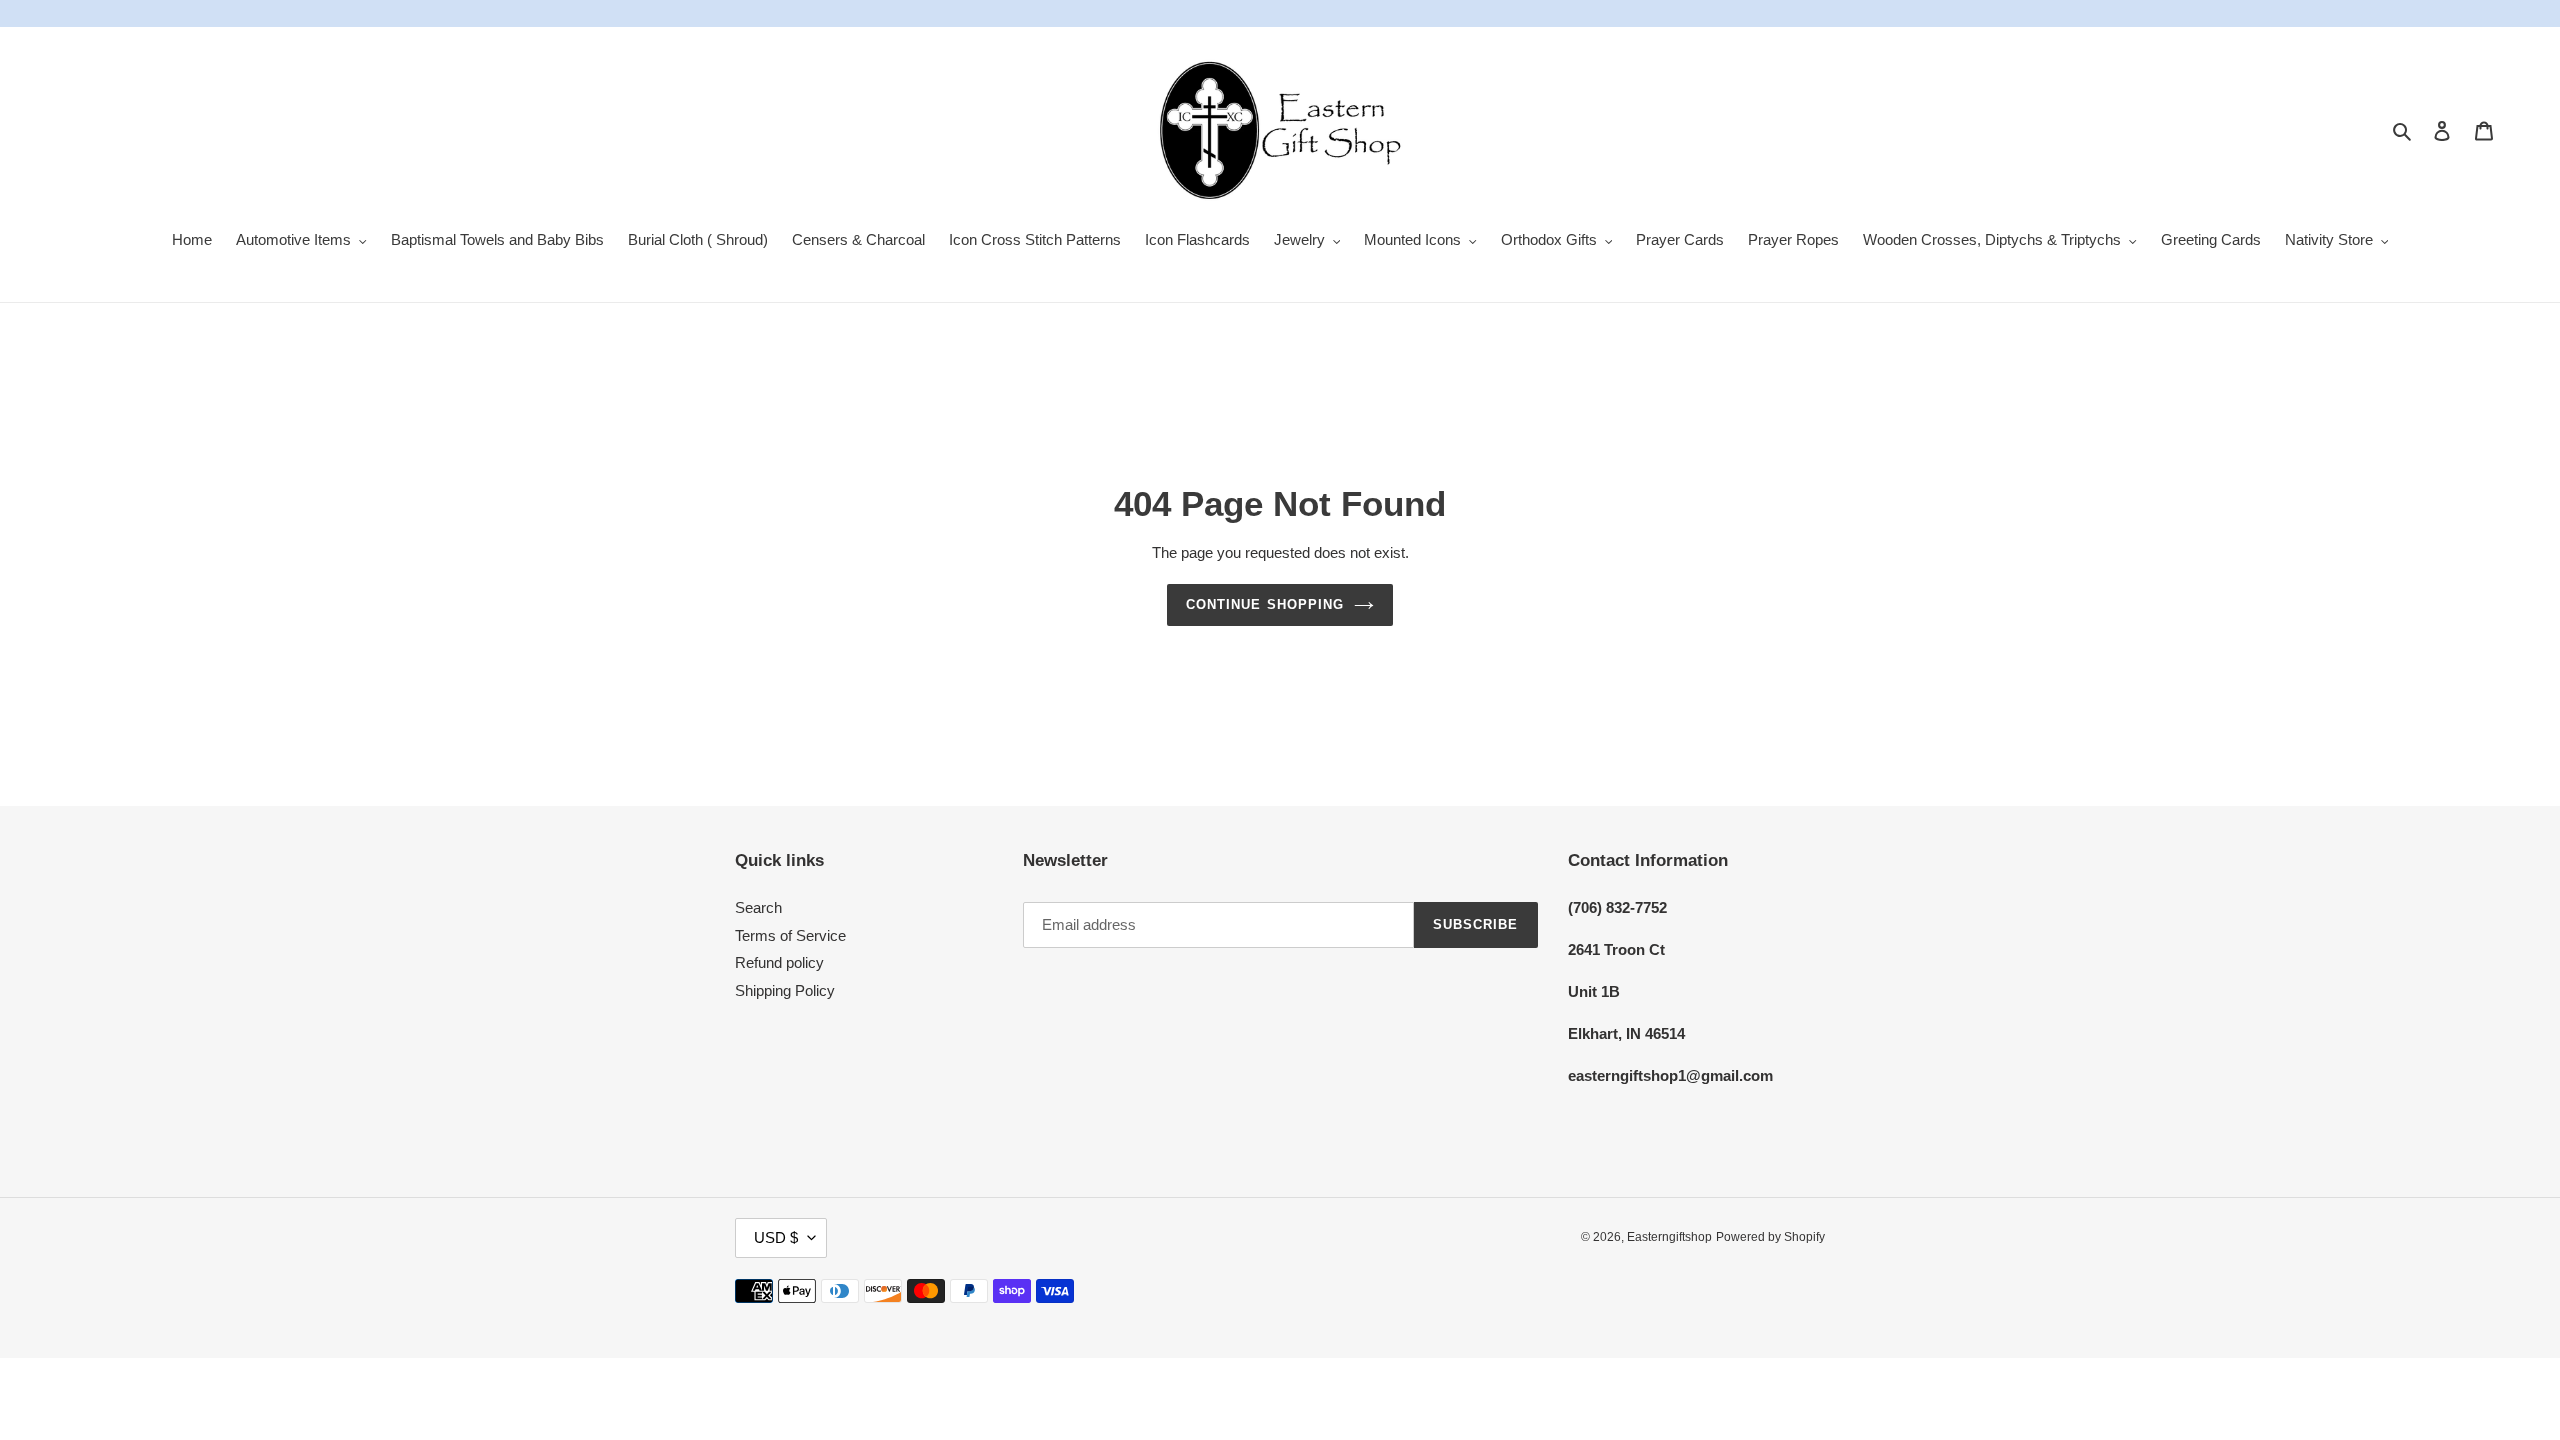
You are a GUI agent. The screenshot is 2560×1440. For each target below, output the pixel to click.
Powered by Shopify (1770, 1237)
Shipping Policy (785, 990)
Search (758, 907)
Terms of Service (790, 935)
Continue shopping (1265, 604)
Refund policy (779, 962)
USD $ (776, 1237)
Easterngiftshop (1669, 1237)
